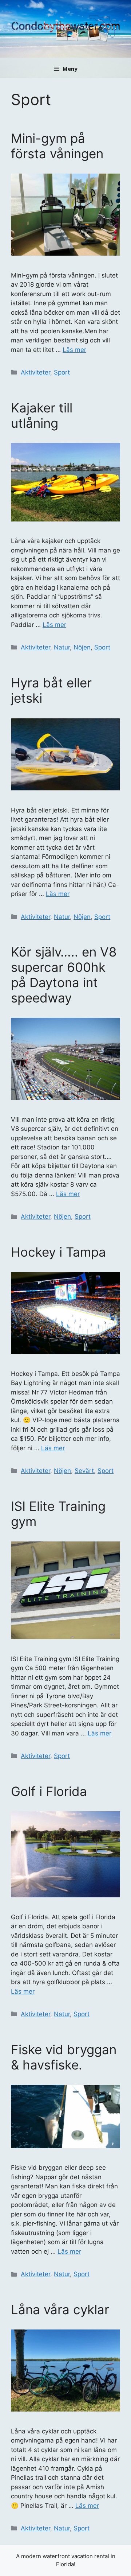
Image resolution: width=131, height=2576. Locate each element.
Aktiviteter (35, 372)
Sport (62, 372)
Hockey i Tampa (58, 1252)
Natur (62, 647)
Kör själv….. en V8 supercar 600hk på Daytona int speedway (64, 975)
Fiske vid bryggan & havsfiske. (64, 2057)
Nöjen (82, 647)
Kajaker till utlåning (42, 415)
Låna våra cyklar (60, 2309)
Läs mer (74, 350)
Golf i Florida (49, 1791)
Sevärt (84, 1471)
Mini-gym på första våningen (57, 146)
